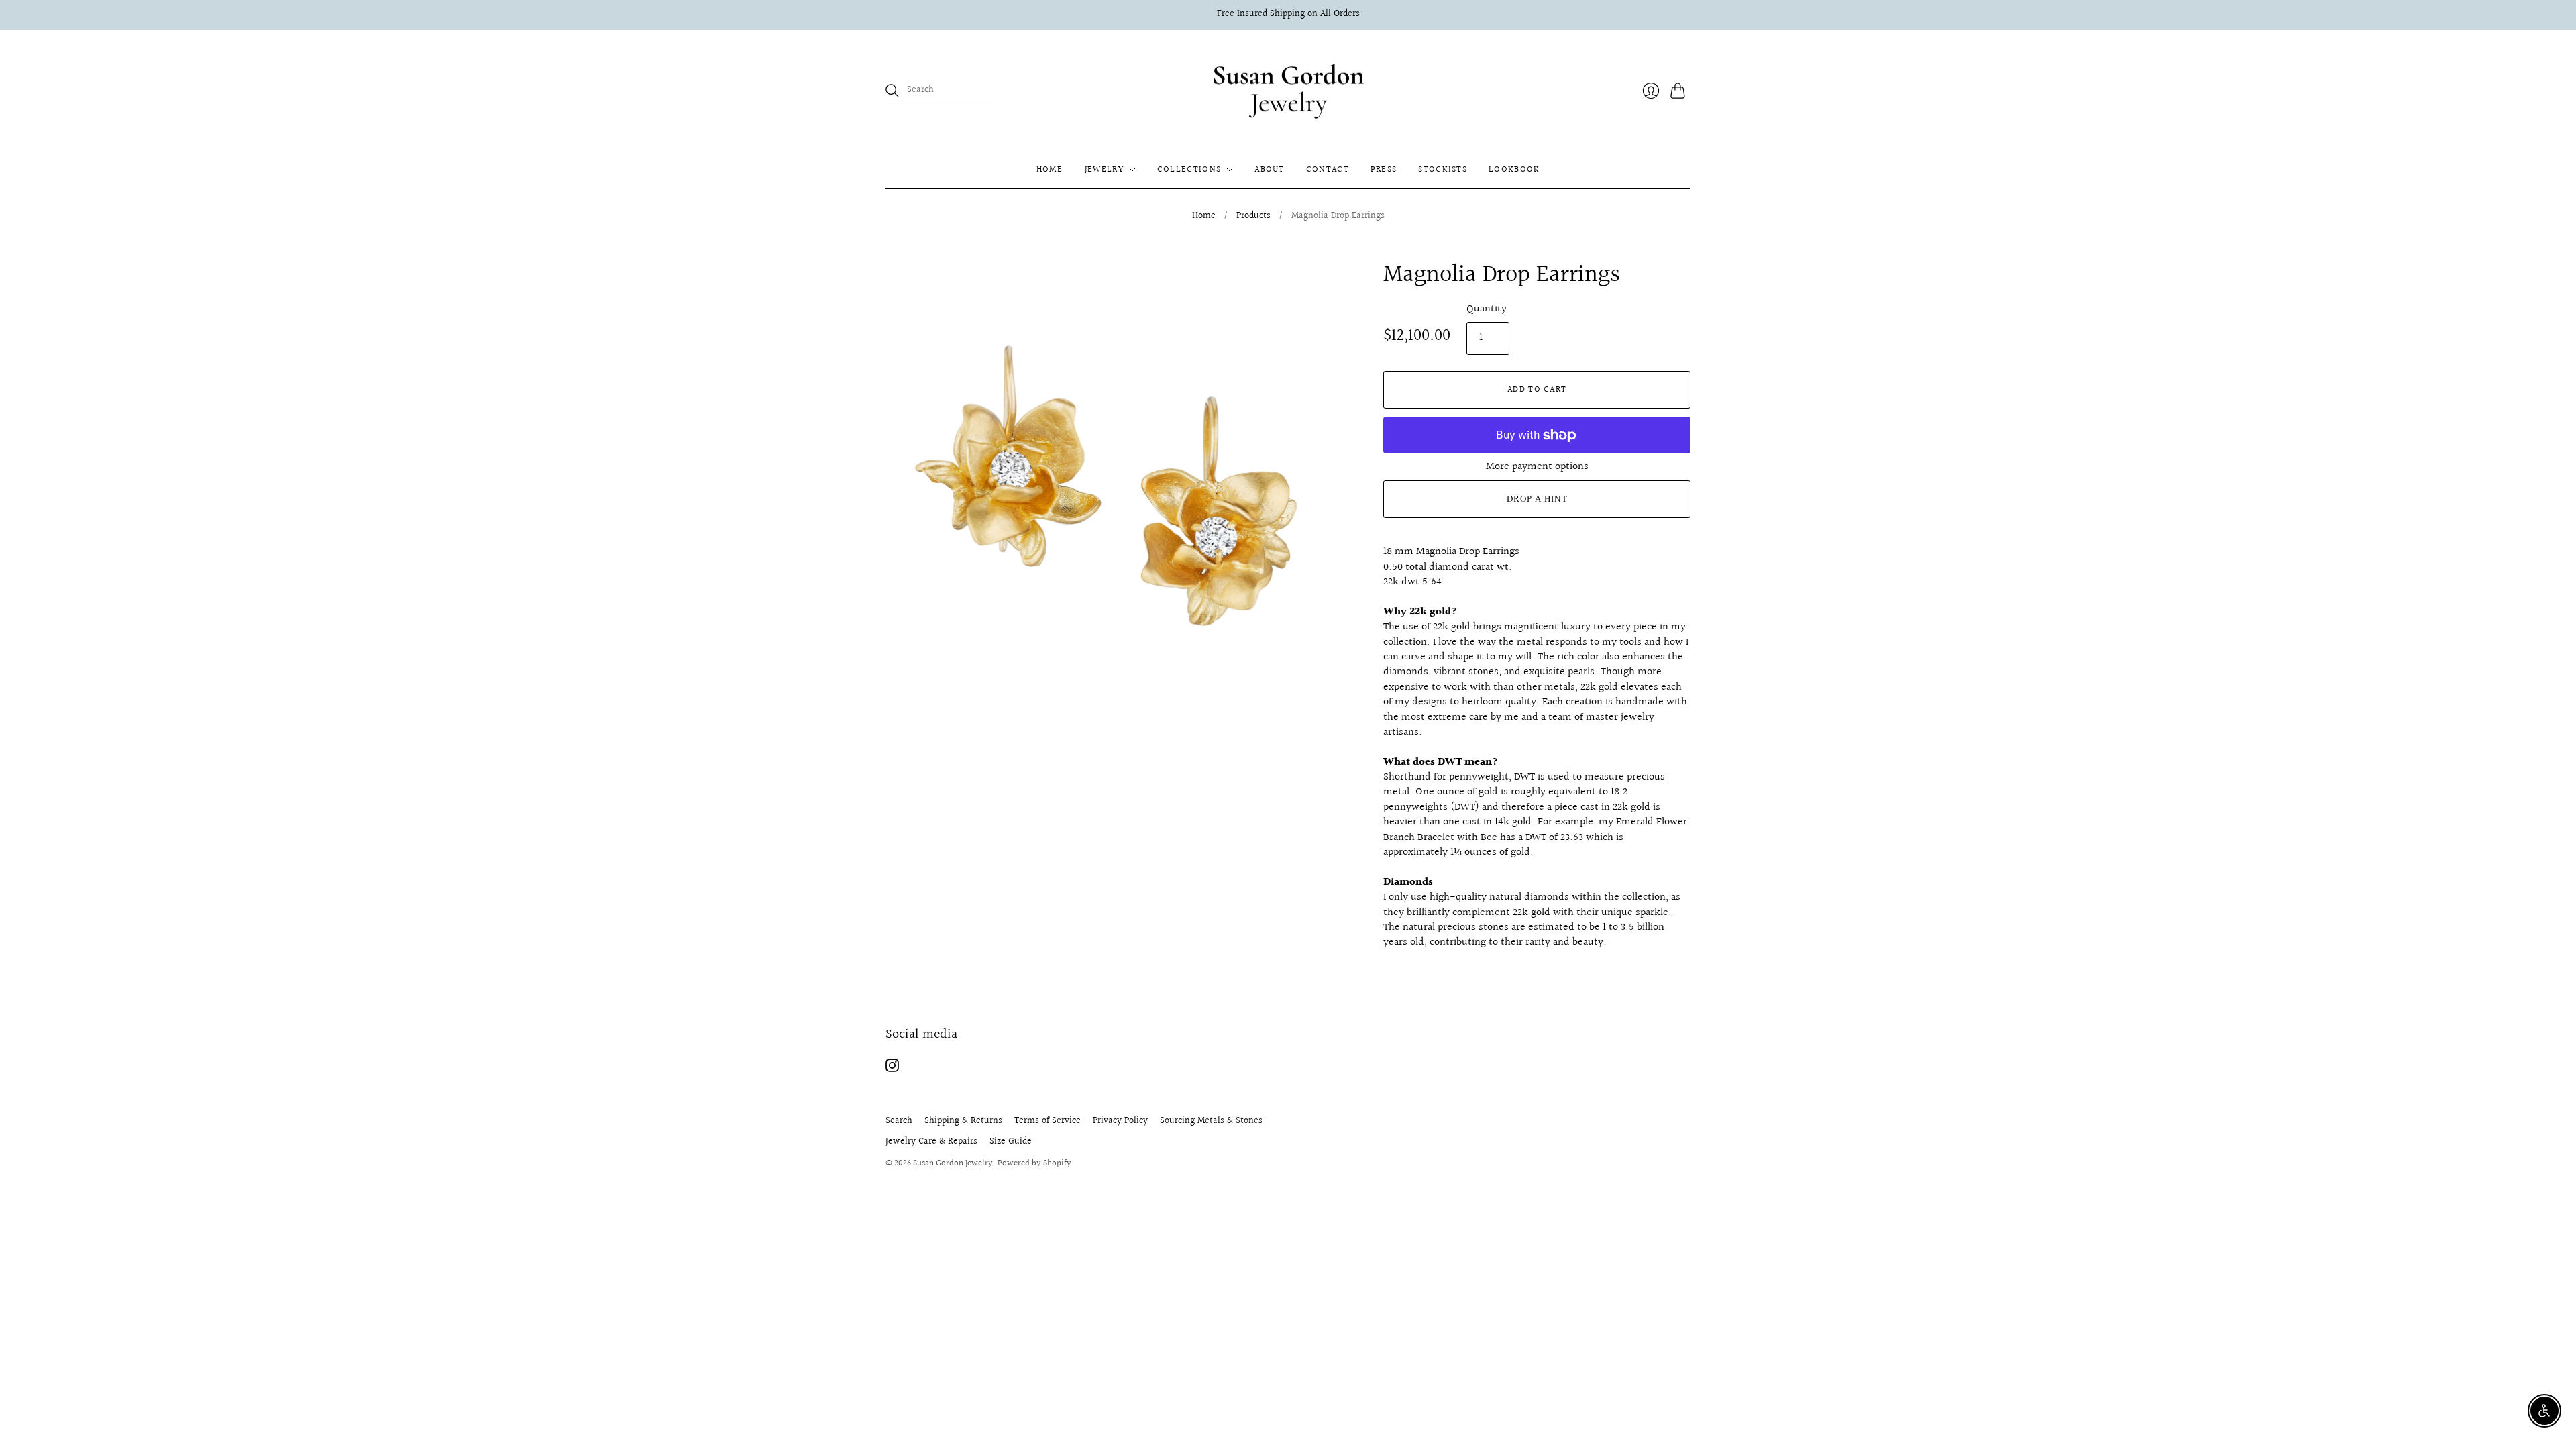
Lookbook (1514, 170)
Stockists (1443, 170)
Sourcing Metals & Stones (1211, 1121)
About (1270, 170)
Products (1253, 217)
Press (1384, 170)
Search (899, 1121)
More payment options (1537, 467)
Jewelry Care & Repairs (931, 1142)
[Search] (892, 91)
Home (1050, 170)
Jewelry (1104, 170)
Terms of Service (1048, 1121)
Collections (1189, 170)
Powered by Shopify (1034, 1163)
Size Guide (1011, 1142)
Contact (1328, 170)
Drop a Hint (1537, 499)
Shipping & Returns (963, 1121)
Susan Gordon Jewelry (953, 1163)
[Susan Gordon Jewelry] (1288, 91)
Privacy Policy (1120, 1121)
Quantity (1487, 309)
